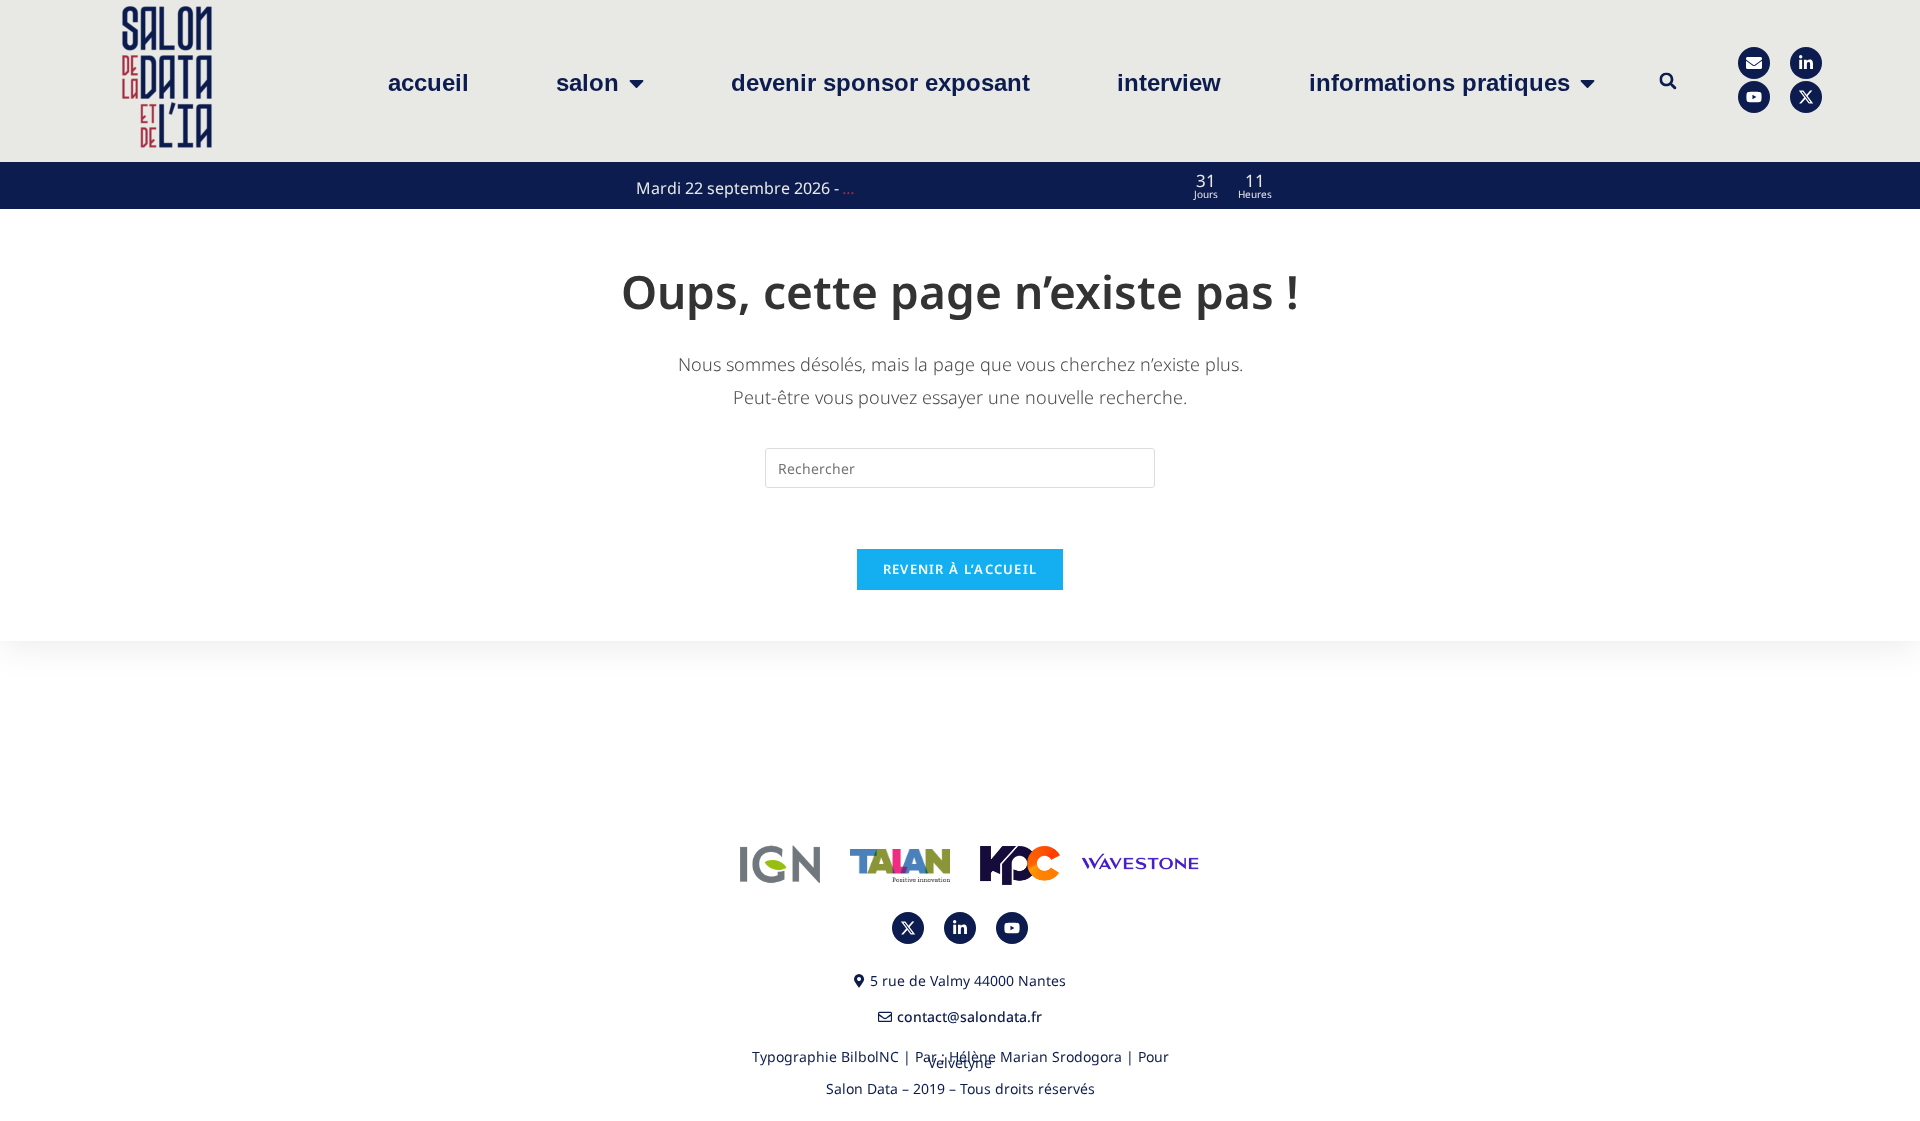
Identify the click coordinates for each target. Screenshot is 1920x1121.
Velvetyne (960, 1062)
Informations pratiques (1439, 82)
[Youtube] (1754, 97)
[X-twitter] (1806, 97)
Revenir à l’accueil (960, 569)
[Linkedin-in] (1806, 63)
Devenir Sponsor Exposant (880, 82)
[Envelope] (1754, 63)
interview (1169, 82)
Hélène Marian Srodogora (1035, 1056)
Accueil (428, 82)
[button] (1667, 81)
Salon (587, 82)
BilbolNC (870, 1056)
